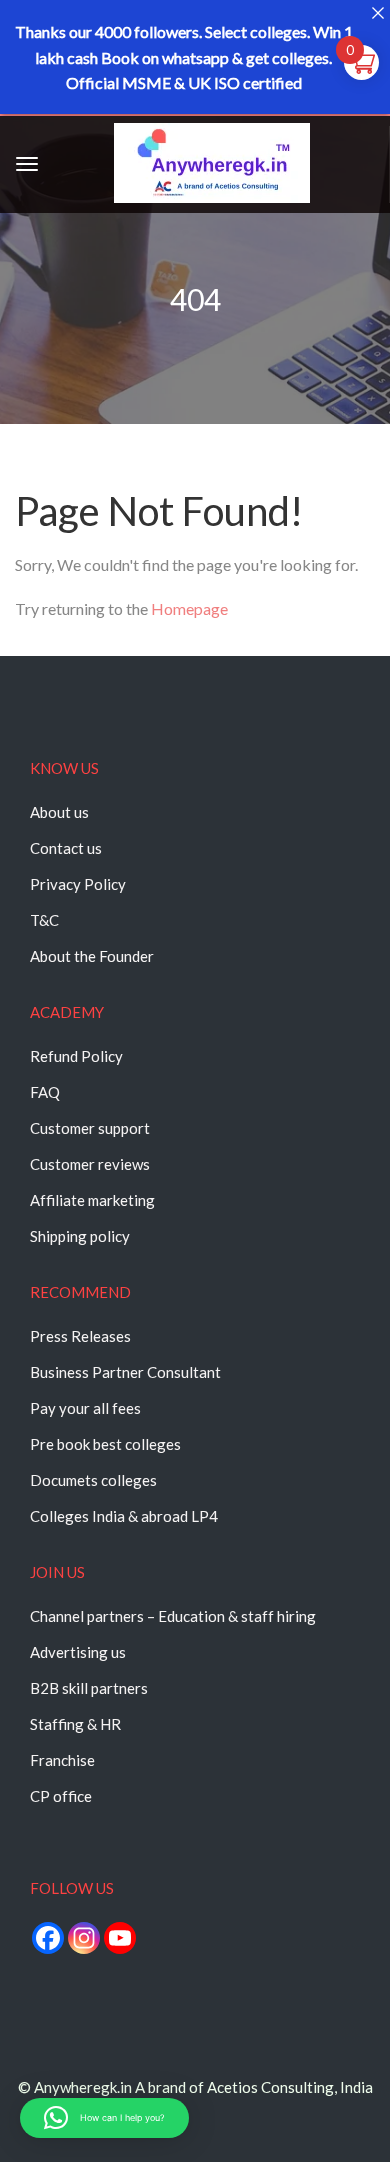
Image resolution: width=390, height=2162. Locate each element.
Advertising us (78, 1652)
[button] (104, 2118)
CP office (61, 1796)
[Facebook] (48, 1938)
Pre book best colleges (105, 1444)
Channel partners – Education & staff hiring (173, 1616)
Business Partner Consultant (125, 1372)
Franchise (62, 1760)
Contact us (66, 848)
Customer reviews (90, 1164)
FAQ (45, 1092)
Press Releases (80, 1336)
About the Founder (92, 956)
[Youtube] (120, 1938)
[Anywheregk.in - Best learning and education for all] (212, 166)
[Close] (377, 12)
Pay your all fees (85, 1408)
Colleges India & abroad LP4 (124, 1516)
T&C (44, 920)
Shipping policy (80, 1236)
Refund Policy (76, 1056)
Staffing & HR (75, 1724)
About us (59, 812)
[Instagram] (84, 1938)
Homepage (189, 608)
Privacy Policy (78, 884)
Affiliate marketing (92, 1200)
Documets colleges (93, 1480)
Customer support (90, 1128)
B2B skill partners (89, 1688)
